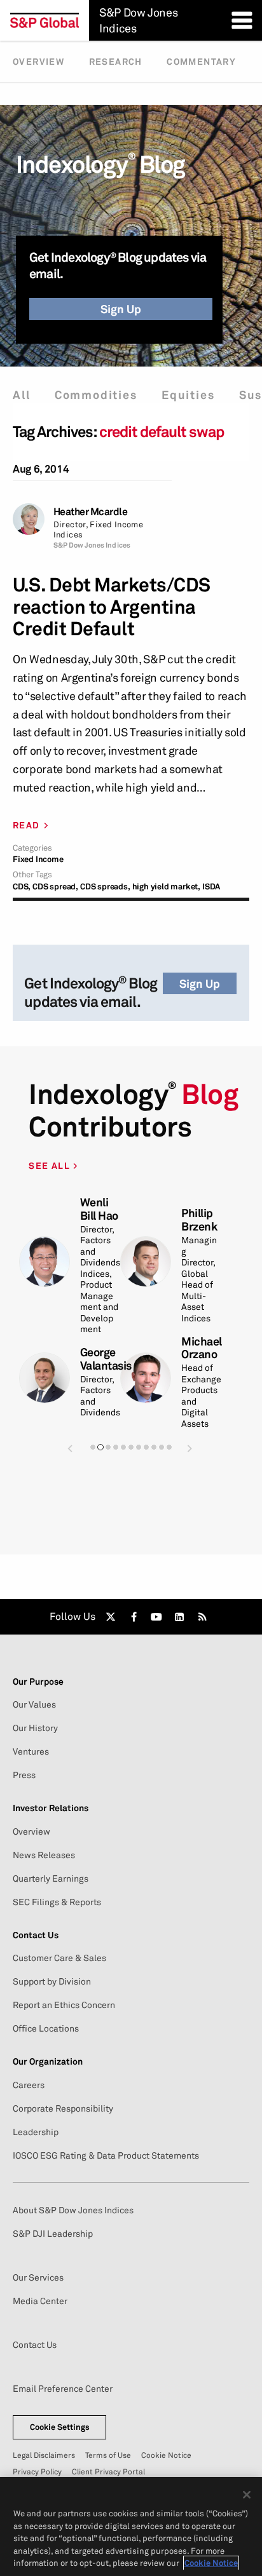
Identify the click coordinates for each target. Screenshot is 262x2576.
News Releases (44, 1855)
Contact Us (35, 2345)
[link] (111, 1617)
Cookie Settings (60, 2427)
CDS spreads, (105, 887)
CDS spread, (55, 887)
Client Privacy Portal (108, 2471)
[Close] (247, 2495)
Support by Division (52, 1981)
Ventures (31, 1751)
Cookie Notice (166, 2455)
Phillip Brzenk (199, 1220)
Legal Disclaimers (44, 2455)
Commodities (96, 395)
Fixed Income (38, 859)
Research (116, 62)
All (21, 395)
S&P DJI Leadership (53, 2234)
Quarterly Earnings (51, 1878)
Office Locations (46, 2028)
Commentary (201, 62)
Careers (29, 2085)
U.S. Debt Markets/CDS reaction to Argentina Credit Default (112, 607)
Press (24, 1775)
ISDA (211, 887)
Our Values (34, 1704)
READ (26, 825)
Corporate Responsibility (63, 2108)
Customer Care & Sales (59, 1958)
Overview (38, 62)
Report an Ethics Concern (64, 2005)
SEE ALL (51, 1165)
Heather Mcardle (91, 512)
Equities (188, 395)
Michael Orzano (202, 1348)
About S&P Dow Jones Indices (73, 2210)
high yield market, (166, 887)
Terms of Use (108, 2455)
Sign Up (121, 309)
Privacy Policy (37, 2471)
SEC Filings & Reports (57, 1902)
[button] (70, 1448)
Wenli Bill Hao (99, 1209)
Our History (35, 1728)
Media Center (40, 2301)
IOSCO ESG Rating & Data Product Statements (106, 2155)
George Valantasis (106, 1359)
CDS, (22, 887)
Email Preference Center (63, 2389)
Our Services (38, 2277)
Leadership (36, 2132)
